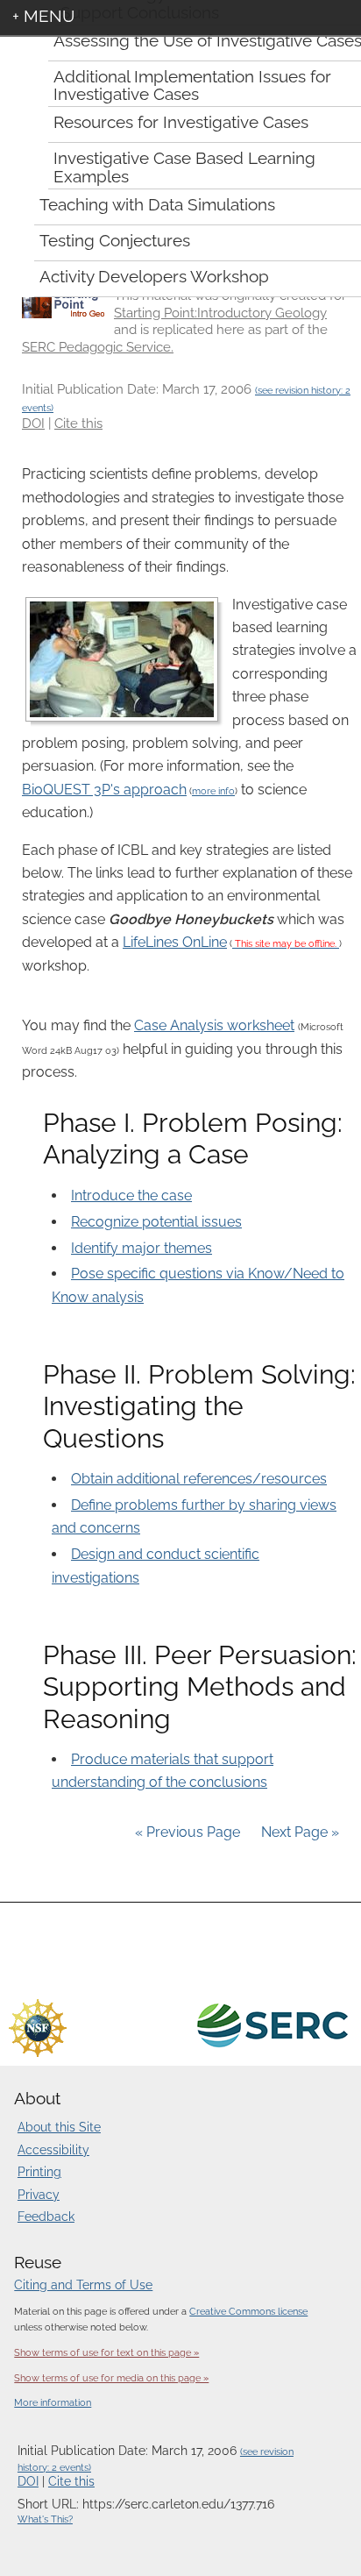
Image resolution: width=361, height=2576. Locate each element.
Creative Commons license (248, 2311)
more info (213, 791)
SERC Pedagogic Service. (98, 347)
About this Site (59, 2127)
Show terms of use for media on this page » (111, 2378)
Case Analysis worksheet (214, 1025)
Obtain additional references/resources (199, 1479)
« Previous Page (188, 1832)
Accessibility (53, 2150)
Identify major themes (142, 1248)
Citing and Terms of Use (83, 2285)
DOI (33, 423)
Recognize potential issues (156, 1222)
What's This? (45, 2519)
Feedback (46, 2217)
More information (53, 2403)
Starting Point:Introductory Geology (220, 313)
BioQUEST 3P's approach (104, 790)
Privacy (39, 2195)
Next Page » (298, 1832)
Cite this (78, 423)
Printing (39, 2172)
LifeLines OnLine (175, 942)
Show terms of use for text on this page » (106, 2352)
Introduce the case (131, 1195)
